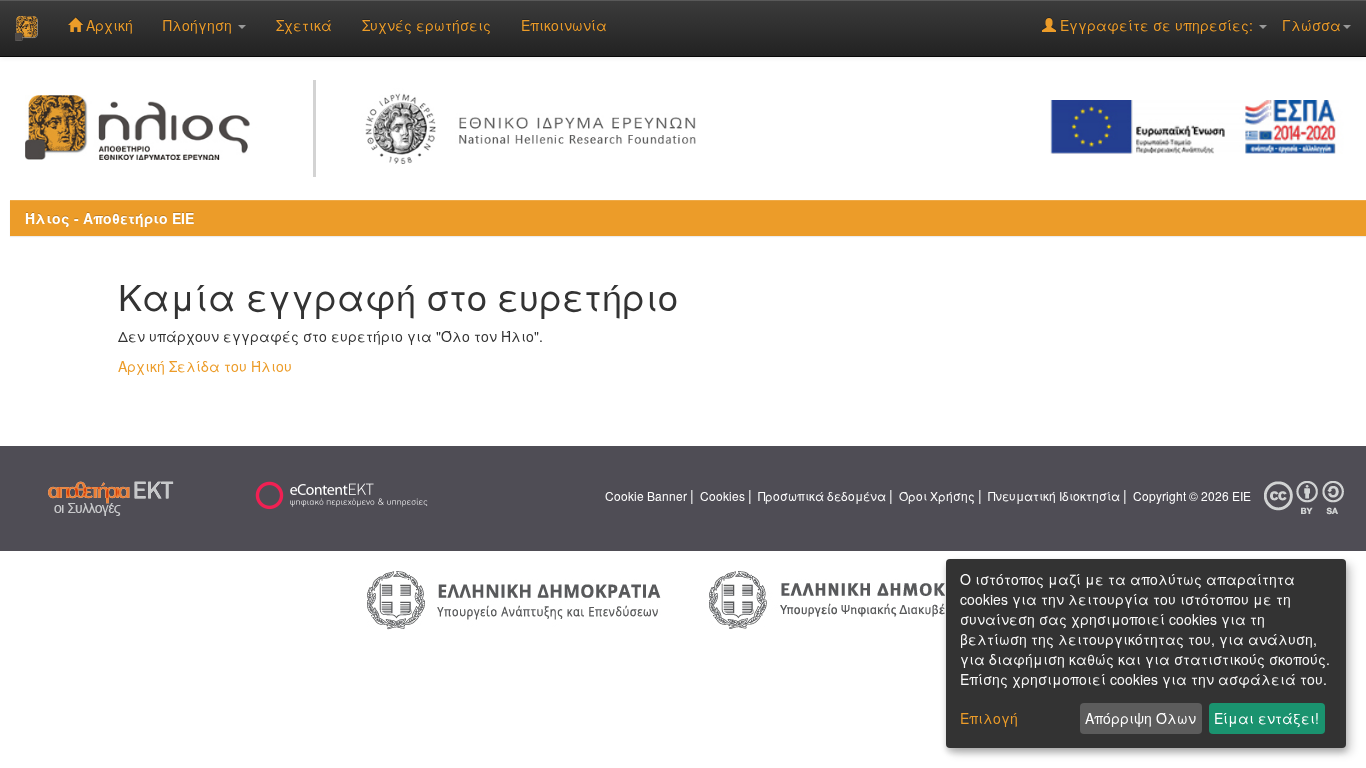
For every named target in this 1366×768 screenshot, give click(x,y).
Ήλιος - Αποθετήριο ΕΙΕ (109, 218)
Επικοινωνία (564, 25)
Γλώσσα (1311, 25)
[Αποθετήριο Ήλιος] (26, 28)
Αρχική (107, 25)
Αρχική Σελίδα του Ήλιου (205, 366)
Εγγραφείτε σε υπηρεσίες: (1156, 25)
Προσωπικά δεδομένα (822, 495)
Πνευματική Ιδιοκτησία (1054, 495)
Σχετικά (304, 25)
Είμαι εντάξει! (1266, 718)
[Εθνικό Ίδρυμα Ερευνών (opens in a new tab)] (535, 125)
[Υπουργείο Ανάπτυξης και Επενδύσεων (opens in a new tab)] (514, 598)
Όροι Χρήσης (937, 495)
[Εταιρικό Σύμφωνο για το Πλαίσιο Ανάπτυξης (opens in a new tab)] (1200, 125)
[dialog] (1146, 653)
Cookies (722, 495)
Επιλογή (989, 718)
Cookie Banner (646, 495)
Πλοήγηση (199, 25)
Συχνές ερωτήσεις (426, 25)
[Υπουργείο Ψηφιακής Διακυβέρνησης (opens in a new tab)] (852, 597)
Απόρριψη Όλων (1140, 718)
